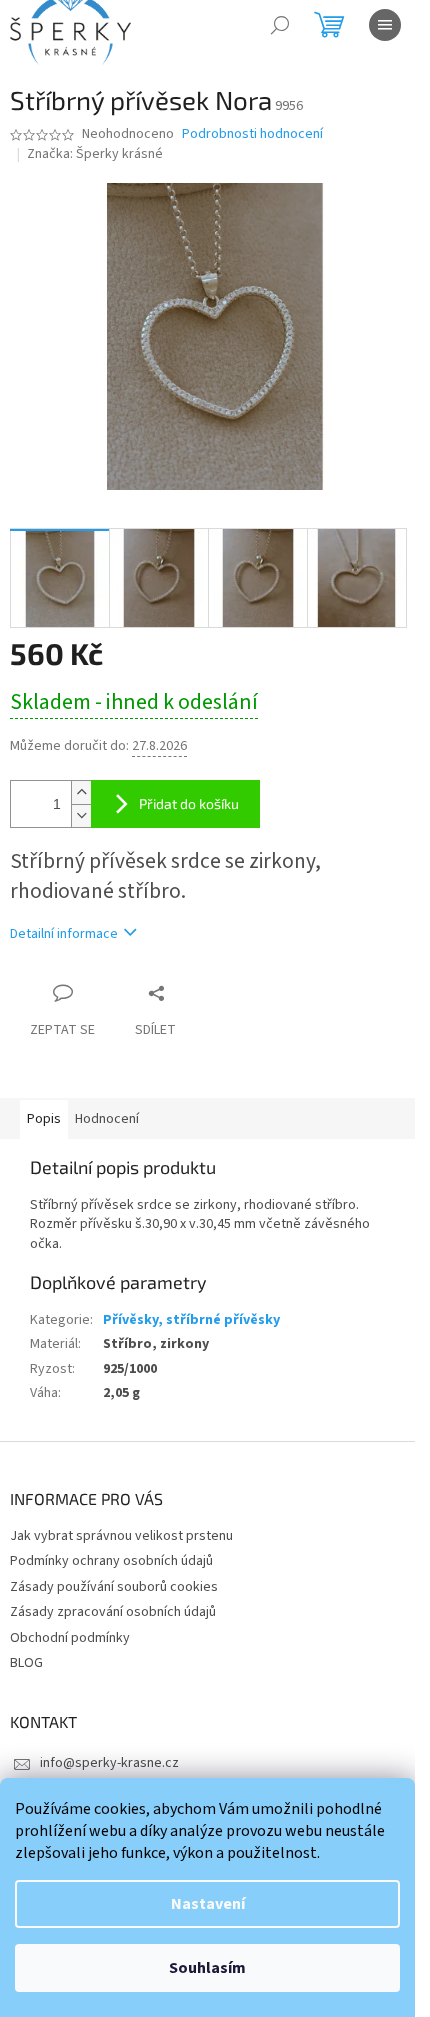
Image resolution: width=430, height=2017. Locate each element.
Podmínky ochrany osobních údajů (111, 1561)
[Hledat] (280, 25)
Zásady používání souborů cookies (114, 1587)
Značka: (95, 154)
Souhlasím (207, 1968)
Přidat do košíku (189, 803)
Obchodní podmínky (70, 1638)
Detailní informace (64, 934)
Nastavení (208, 1904)
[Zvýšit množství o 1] (81, 792)
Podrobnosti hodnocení (252, 134)
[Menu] (385, 25)
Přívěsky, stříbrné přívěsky (191, 1320)
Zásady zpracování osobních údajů (113, 1612)
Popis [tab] (44, 1119)
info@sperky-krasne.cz (109, 1763)
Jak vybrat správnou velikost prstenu (121, 1536)
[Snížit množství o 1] (81, 815)
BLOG (26, 1663)
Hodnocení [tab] (107, 1119)
